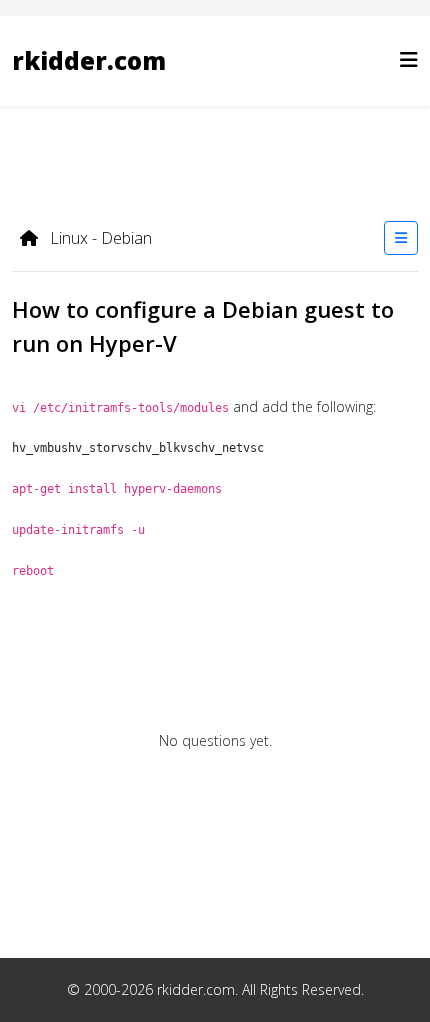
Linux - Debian (99, 238)
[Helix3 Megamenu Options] (409, 59)
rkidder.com (89, 60)
